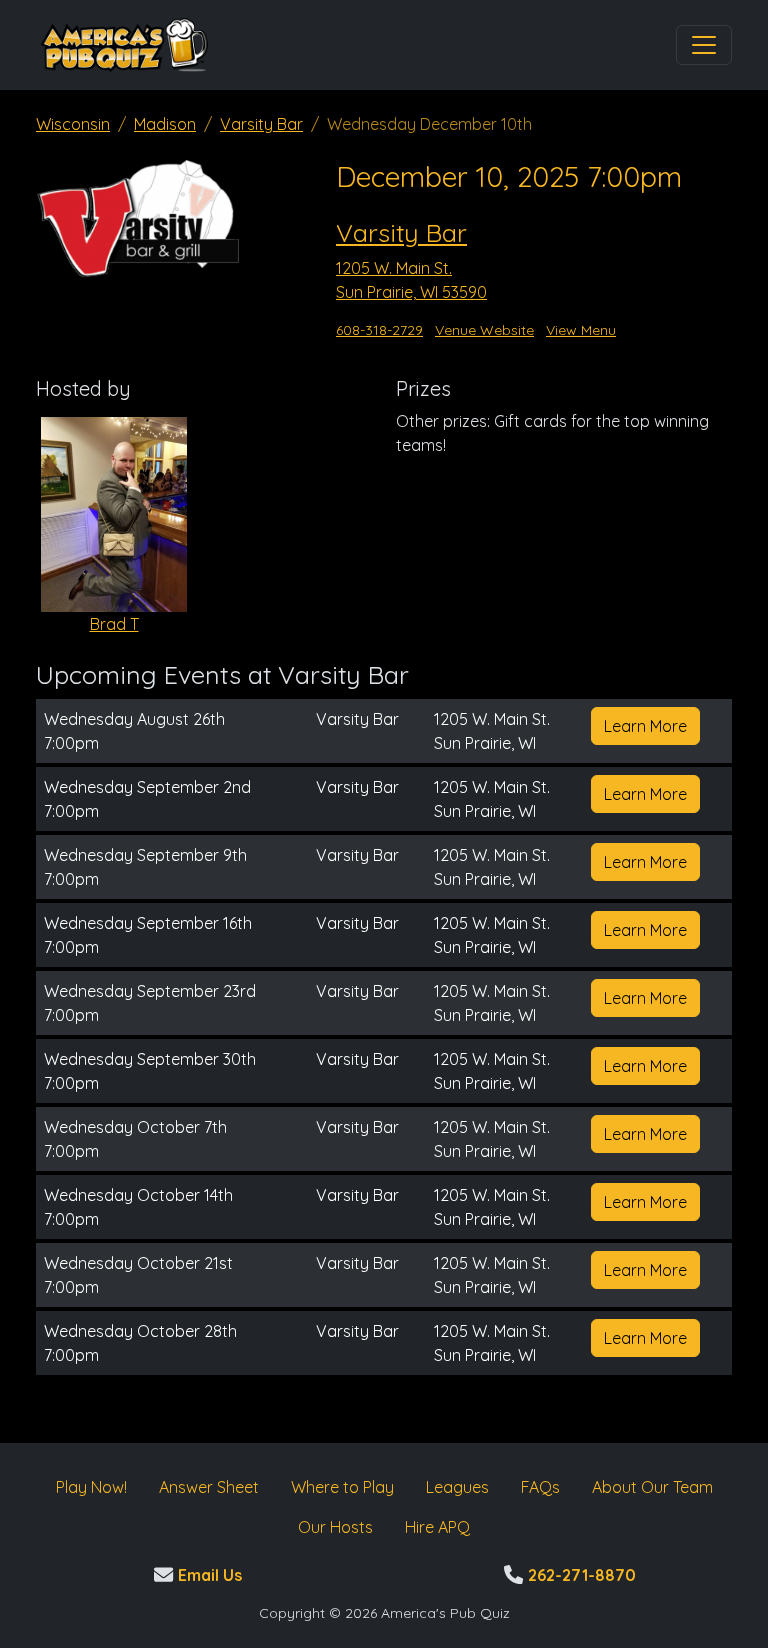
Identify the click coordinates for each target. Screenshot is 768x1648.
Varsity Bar (261, 124)
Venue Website (484, 330)
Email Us (207, 1575)
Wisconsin (73, 124)
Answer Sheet (209, 1487)
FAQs (540, 1487)
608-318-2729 (379, 330)
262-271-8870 (579, 1575)
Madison (165, 124)
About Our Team (652, 1487)
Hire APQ (437, 1527)
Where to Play (342, 1487)
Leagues (457, 1487)
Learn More (645, 726)
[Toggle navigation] (704, 45)
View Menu (581, 330)
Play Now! (91, 1487)
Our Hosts (335, 1527)
